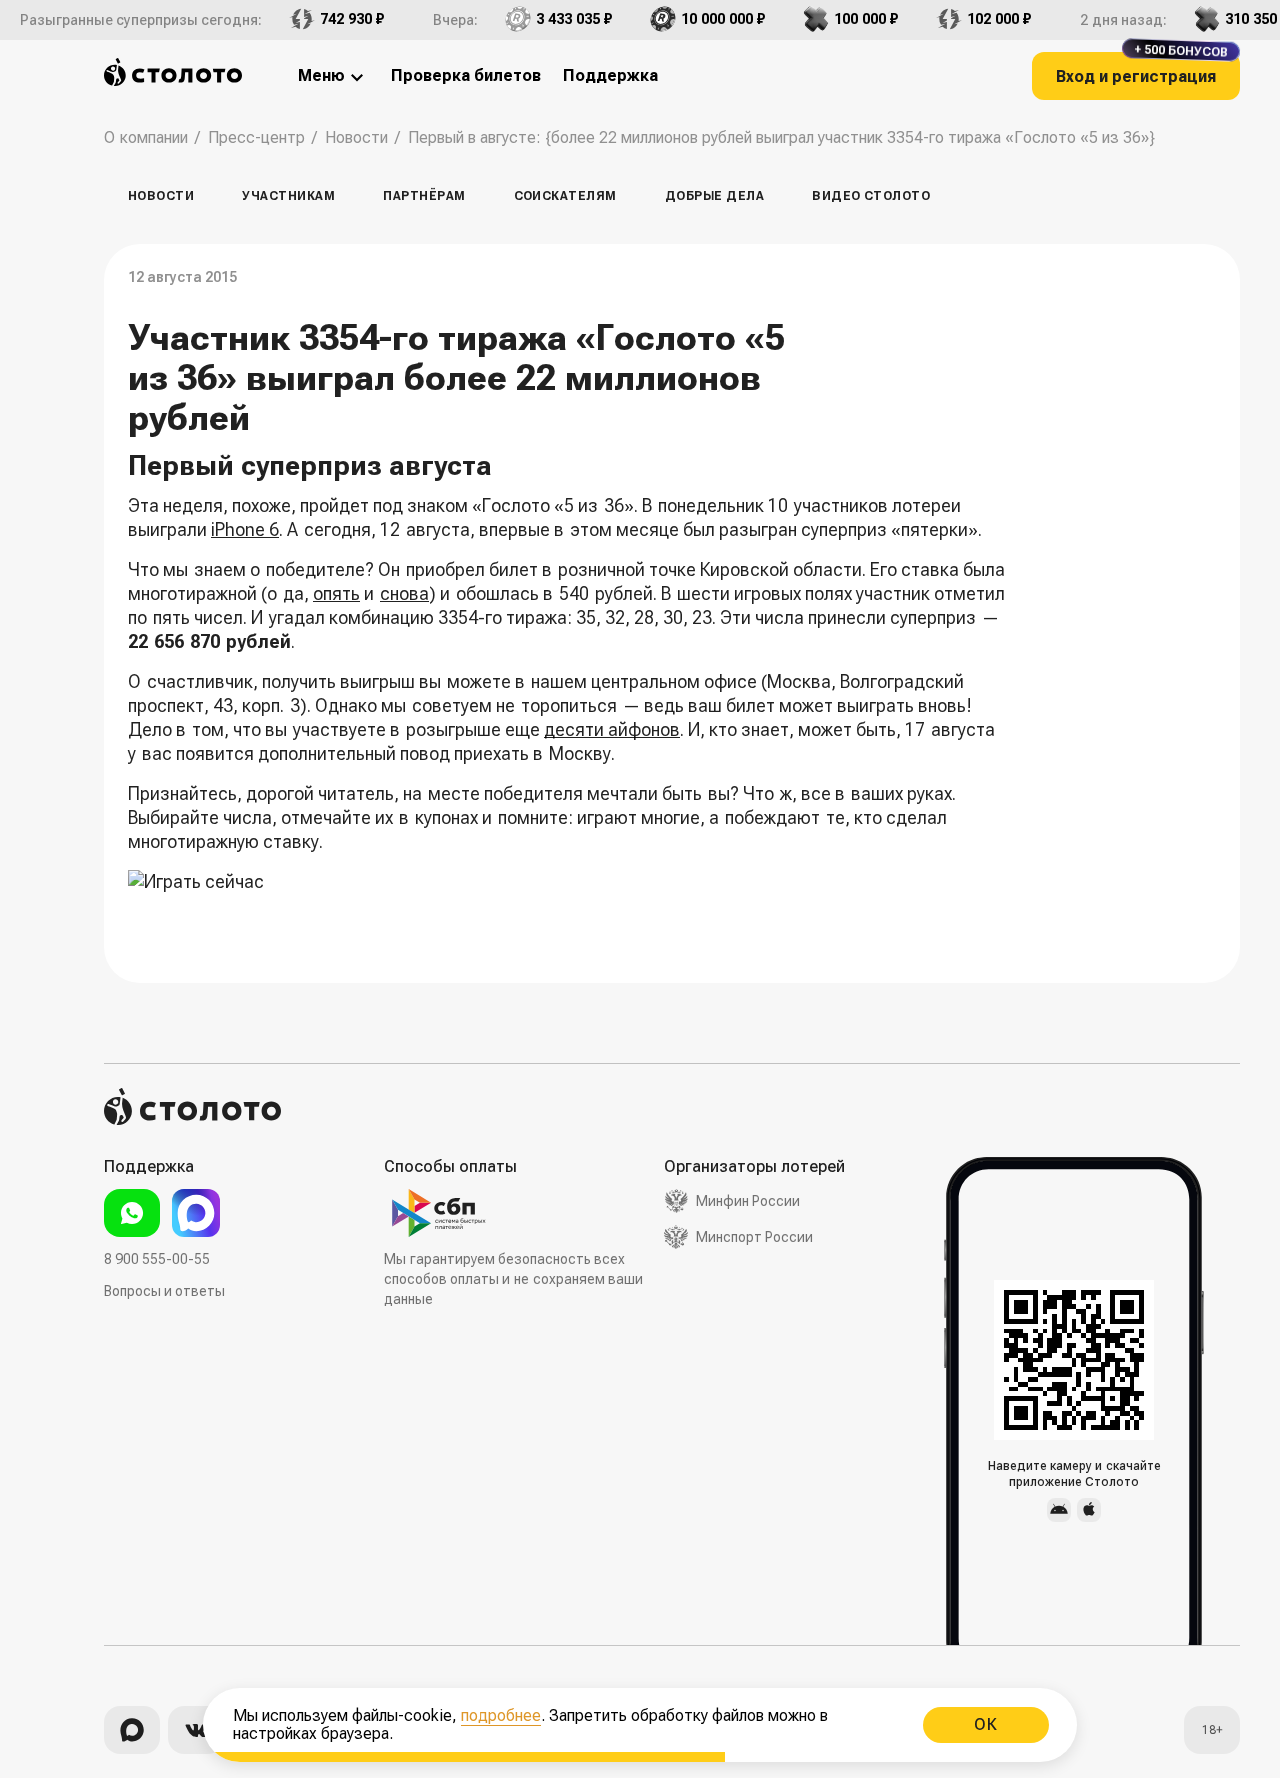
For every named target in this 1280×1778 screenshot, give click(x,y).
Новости (161, 196)
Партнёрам (424, 196)
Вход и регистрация (1142, 69)
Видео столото (871, 196)
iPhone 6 (245, 529)
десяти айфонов (612, 729)
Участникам (288, 196)
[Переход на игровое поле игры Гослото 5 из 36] (573, 894)
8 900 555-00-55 (157, 1259)
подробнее (501, 1715)
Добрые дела (714, 196)
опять (336, 593)
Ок (986, 1724)
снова (404, 593)
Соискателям (565, 196)
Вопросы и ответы (164, 1291)
